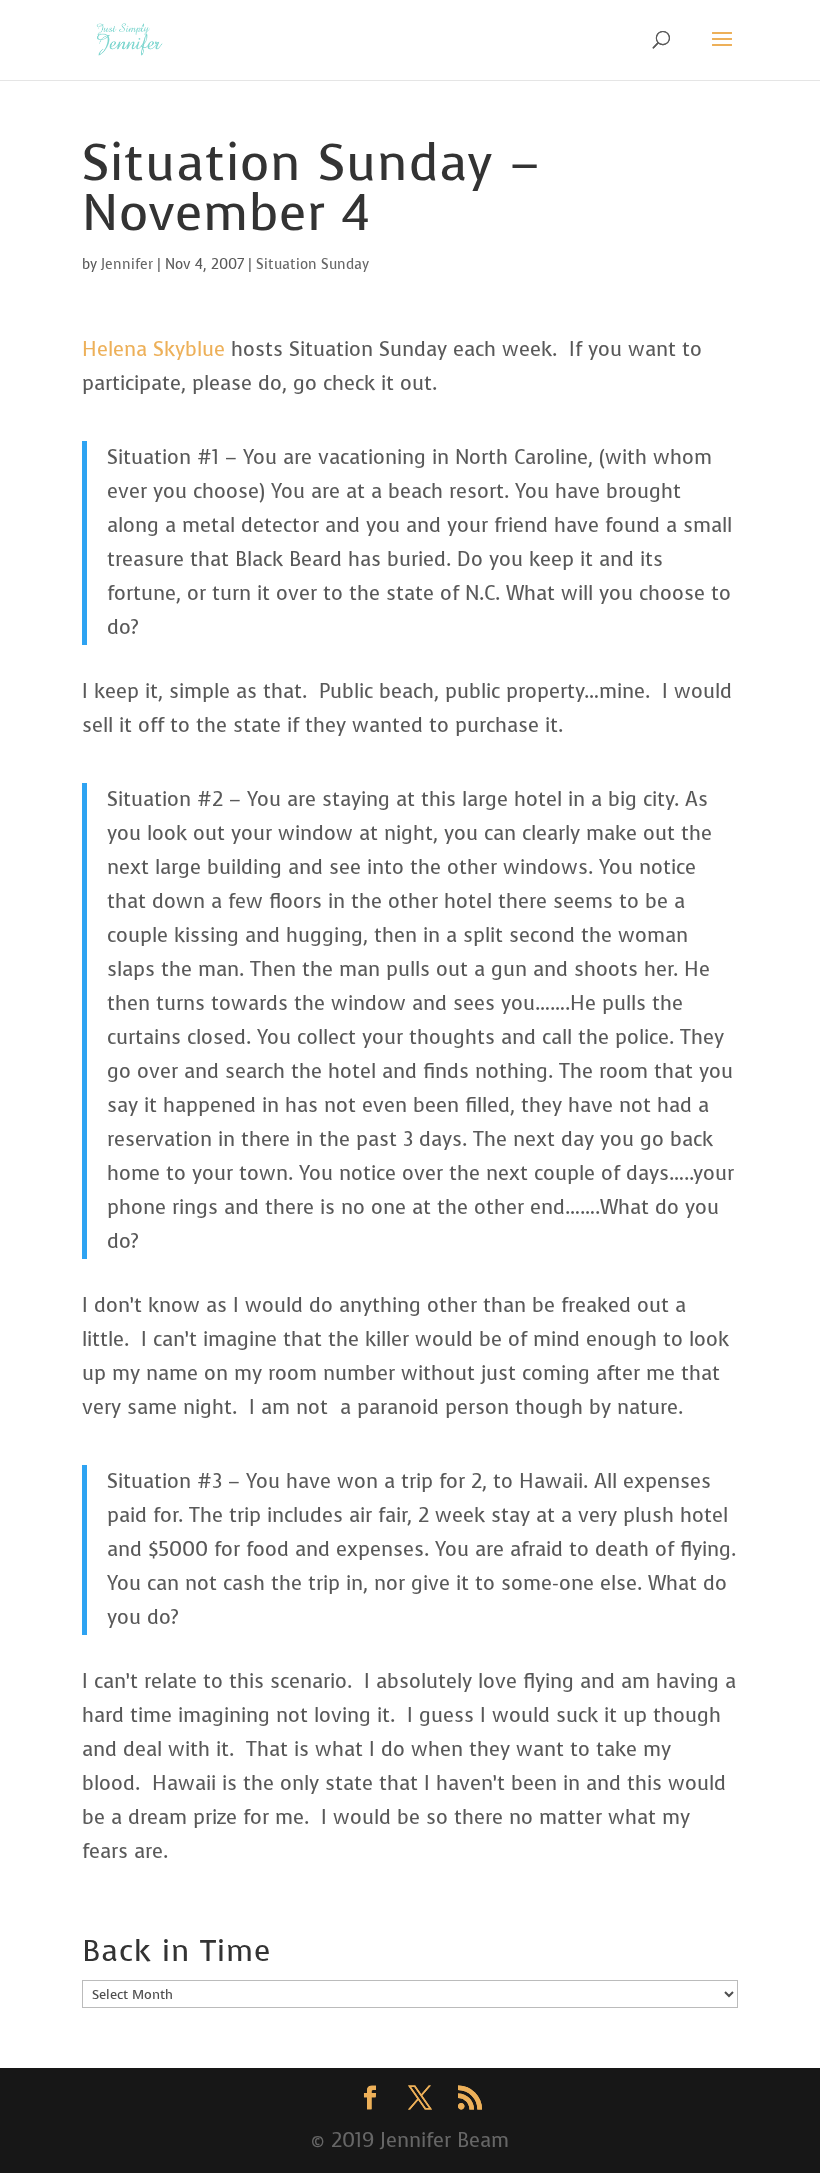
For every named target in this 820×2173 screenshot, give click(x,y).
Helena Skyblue (153, 349)
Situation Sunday (312, 264)
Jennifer (127, 264)
